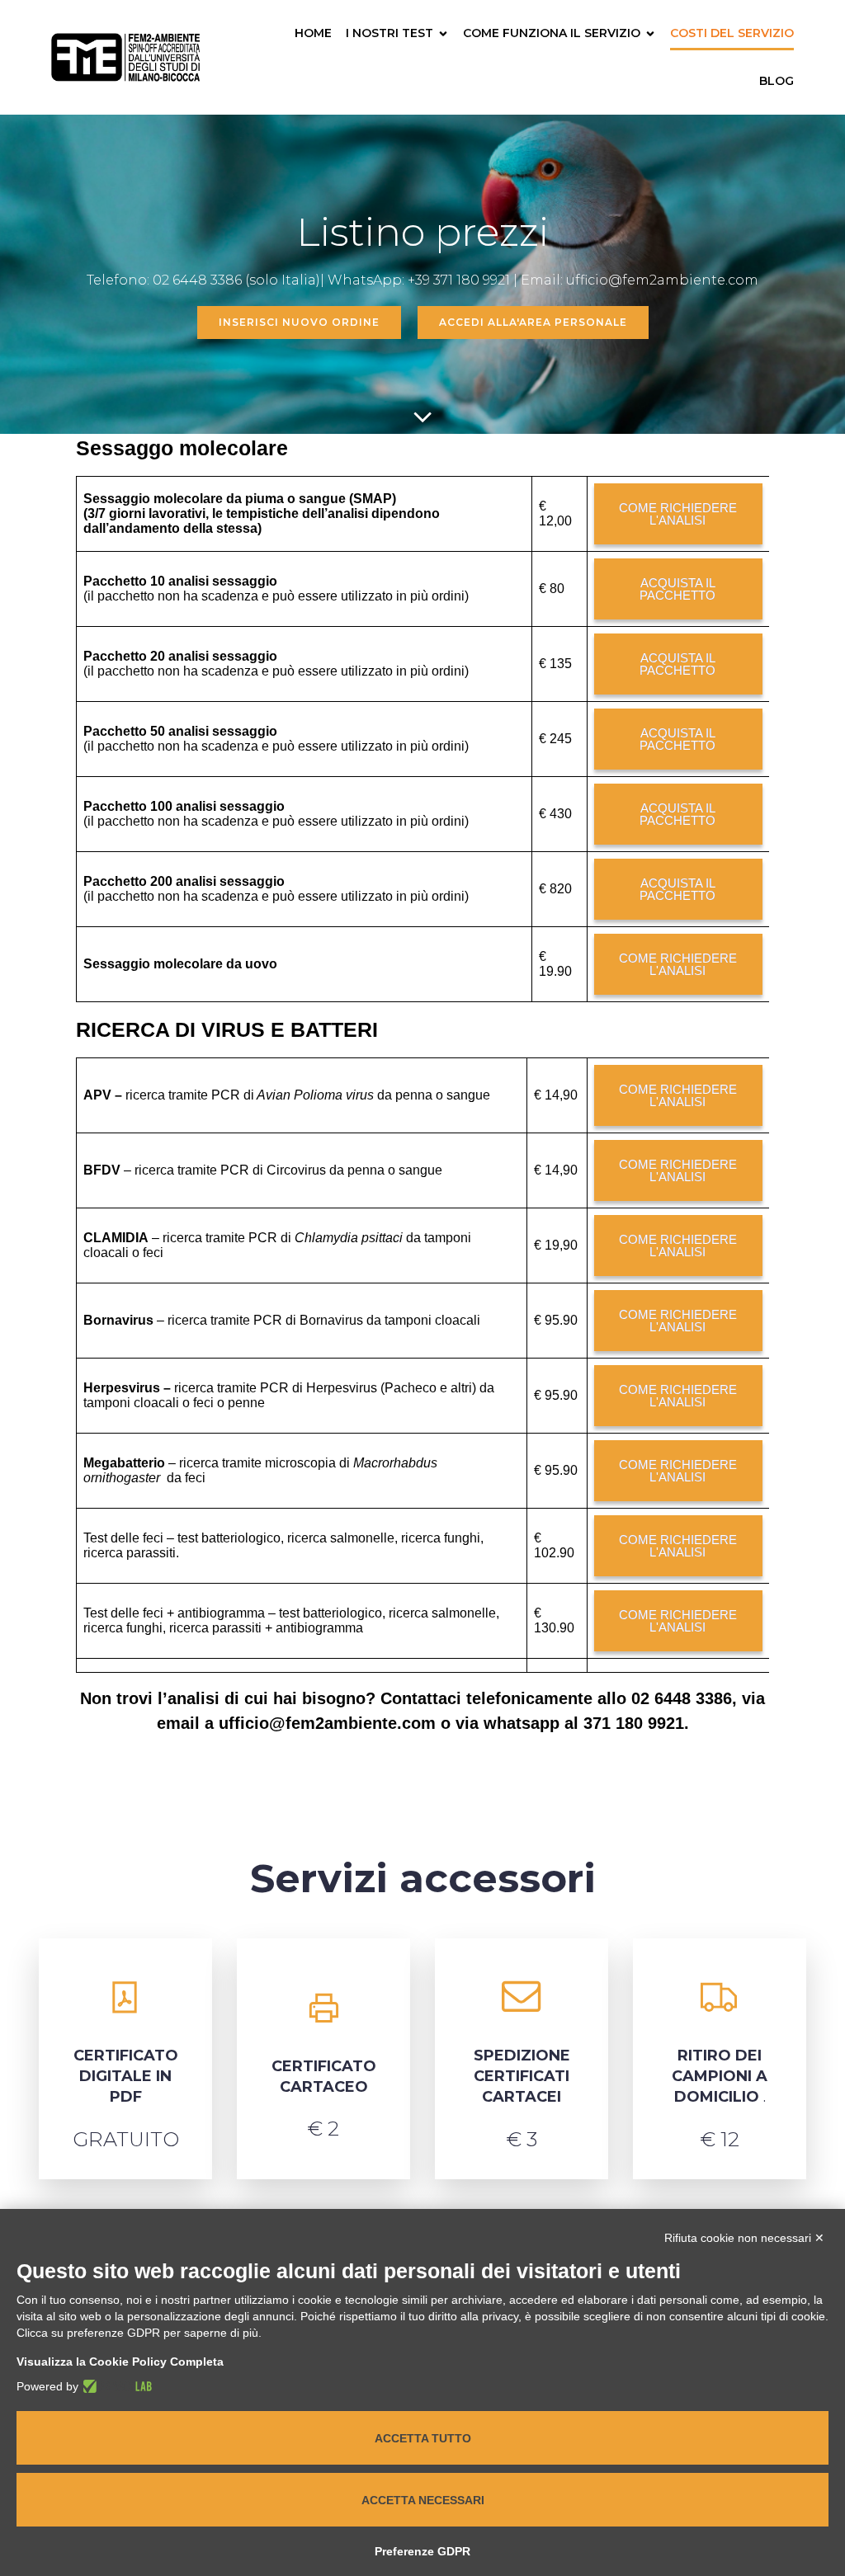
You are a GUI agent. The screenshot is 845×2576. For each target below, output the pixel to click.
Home (313, 33)
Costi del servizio (732, 33)
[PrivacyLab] (115, 2386)
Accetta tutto (423, 2438)
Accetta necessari (423, 2500)
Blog (777, 81)
